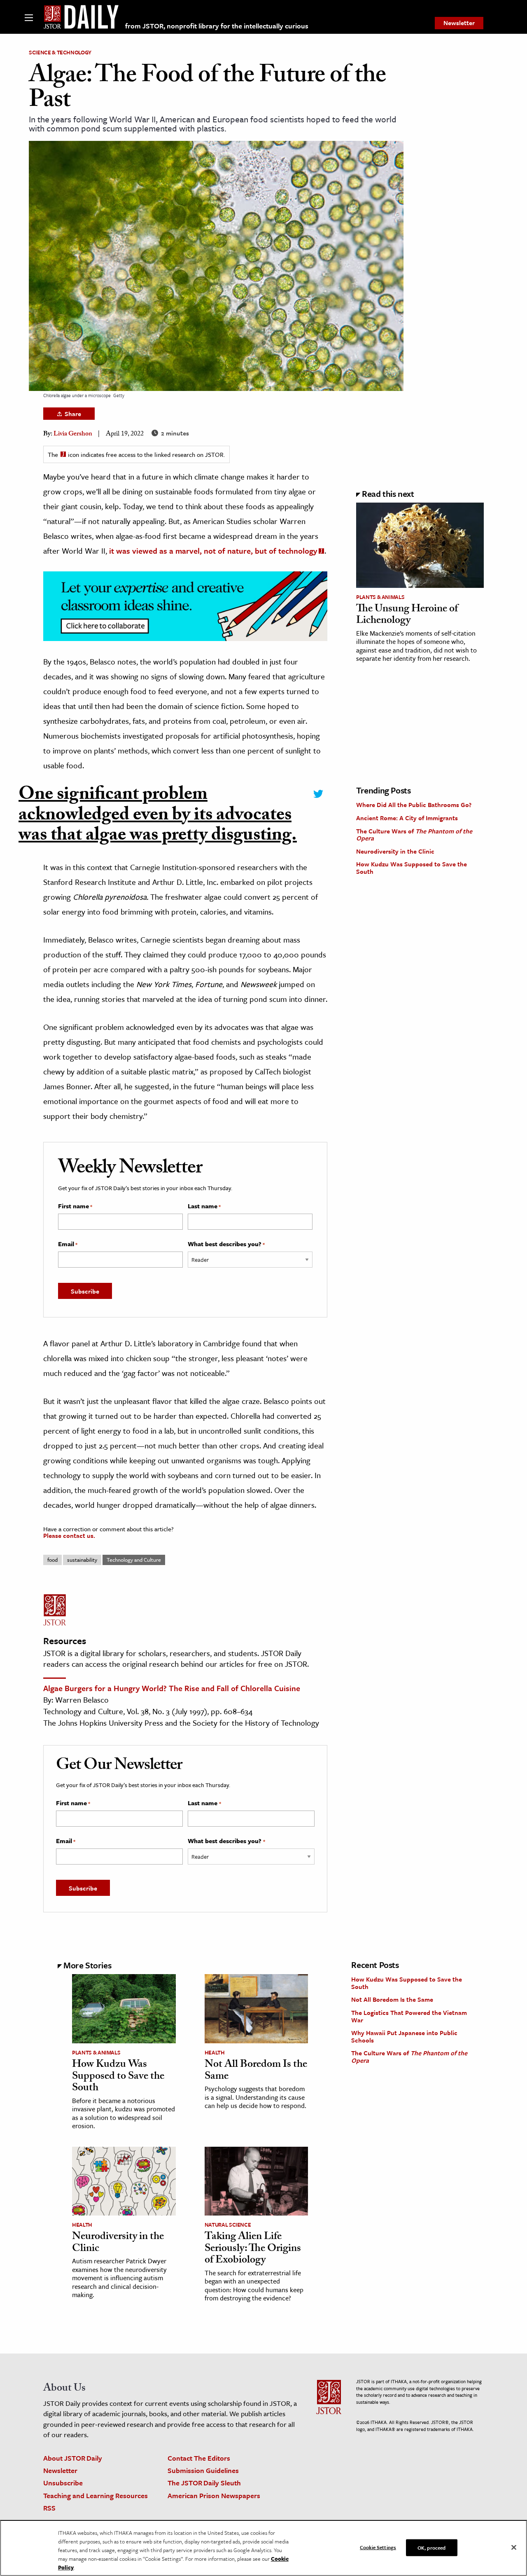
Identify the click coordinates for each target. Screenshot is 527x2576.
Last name (204, 1206)
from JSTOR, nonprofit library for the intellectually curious (217, 26)
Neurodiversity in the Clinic (395, 851)
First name (75, 1206)
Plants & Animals (380, 597)
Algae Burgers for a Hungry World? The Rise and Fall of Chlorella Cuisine (172, 1688)
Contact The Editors (199, 2458)
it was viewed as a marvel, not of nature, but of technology (213, 551)
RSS (49, 2508)
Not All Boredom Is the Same (256, 2071)
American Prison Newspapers (214, 2495)
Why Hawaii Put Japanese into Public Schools (404, 2036)
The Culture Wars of (414, 835)
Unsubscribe (63, 2483)
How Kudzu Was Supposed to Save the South (412, 868)
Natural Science (228, 2225)
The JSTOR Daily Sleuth (204, 2483)
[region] (263, 2548)
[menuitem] (459, 23)
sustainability (82, 1560)
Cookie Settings (378, 2547)
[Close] (514, 2547)
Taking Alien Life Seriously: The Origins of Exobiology (253, 2249)
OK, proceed (431, 2547)
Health (215, 2052)
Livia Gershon (73, 434)
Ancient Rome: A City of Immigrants (407, 818)
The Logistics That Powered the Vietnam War (409, 2016)
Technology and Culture (134, 1560)
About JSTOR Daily (73, 2458)
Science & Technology (60, 52)
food (52, 1560)
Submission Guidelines (203, 2470)
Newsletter (459, 23)
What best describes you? (226, 1244)
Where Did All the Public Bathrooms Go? (414, 805)
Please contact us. (69, 1535)
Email (68, 1244)
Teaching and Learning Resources (96, 2495)
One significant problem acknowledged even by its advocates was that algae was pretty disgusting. (158, 817)
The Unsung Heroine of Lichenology (407, 616)
